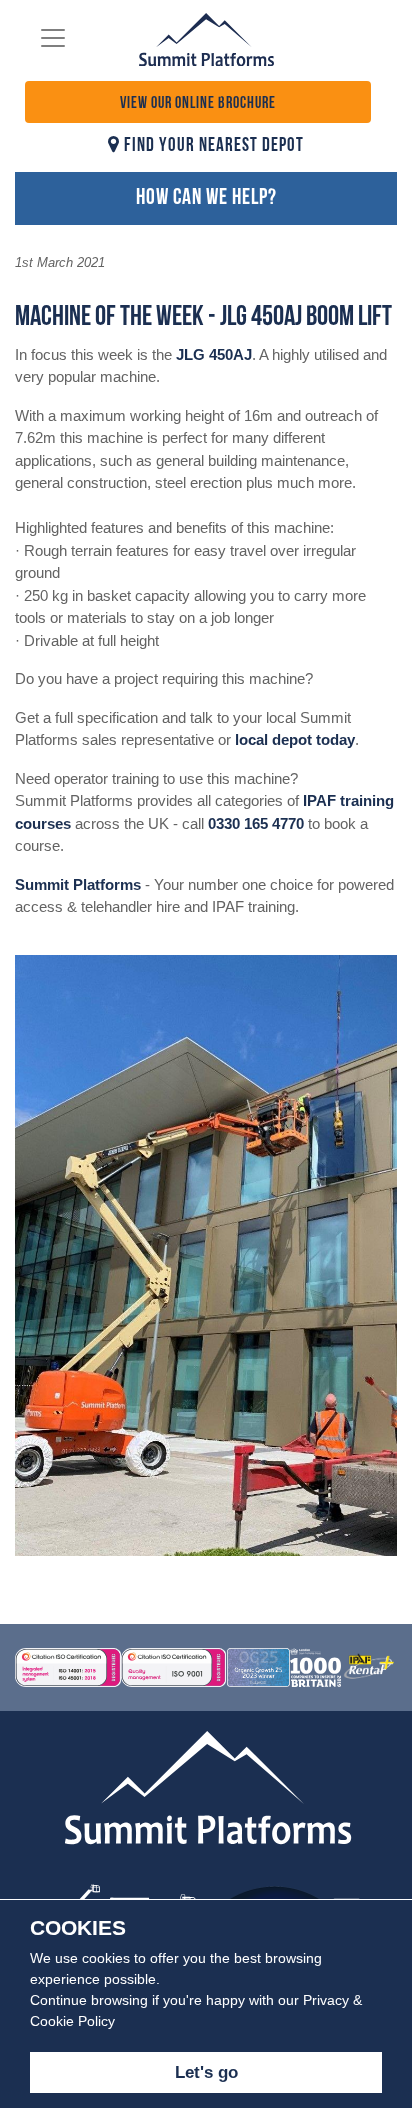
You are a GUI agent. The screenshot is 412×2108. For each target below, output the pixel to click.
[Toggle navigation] (53, 38)
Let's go (206, 2072)
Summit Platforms (78, 884)
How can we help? (206, 198)
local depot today (295, 739)
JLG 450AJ (214, 354)
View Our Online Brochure (198, 104)
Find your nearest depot (212, 146)
